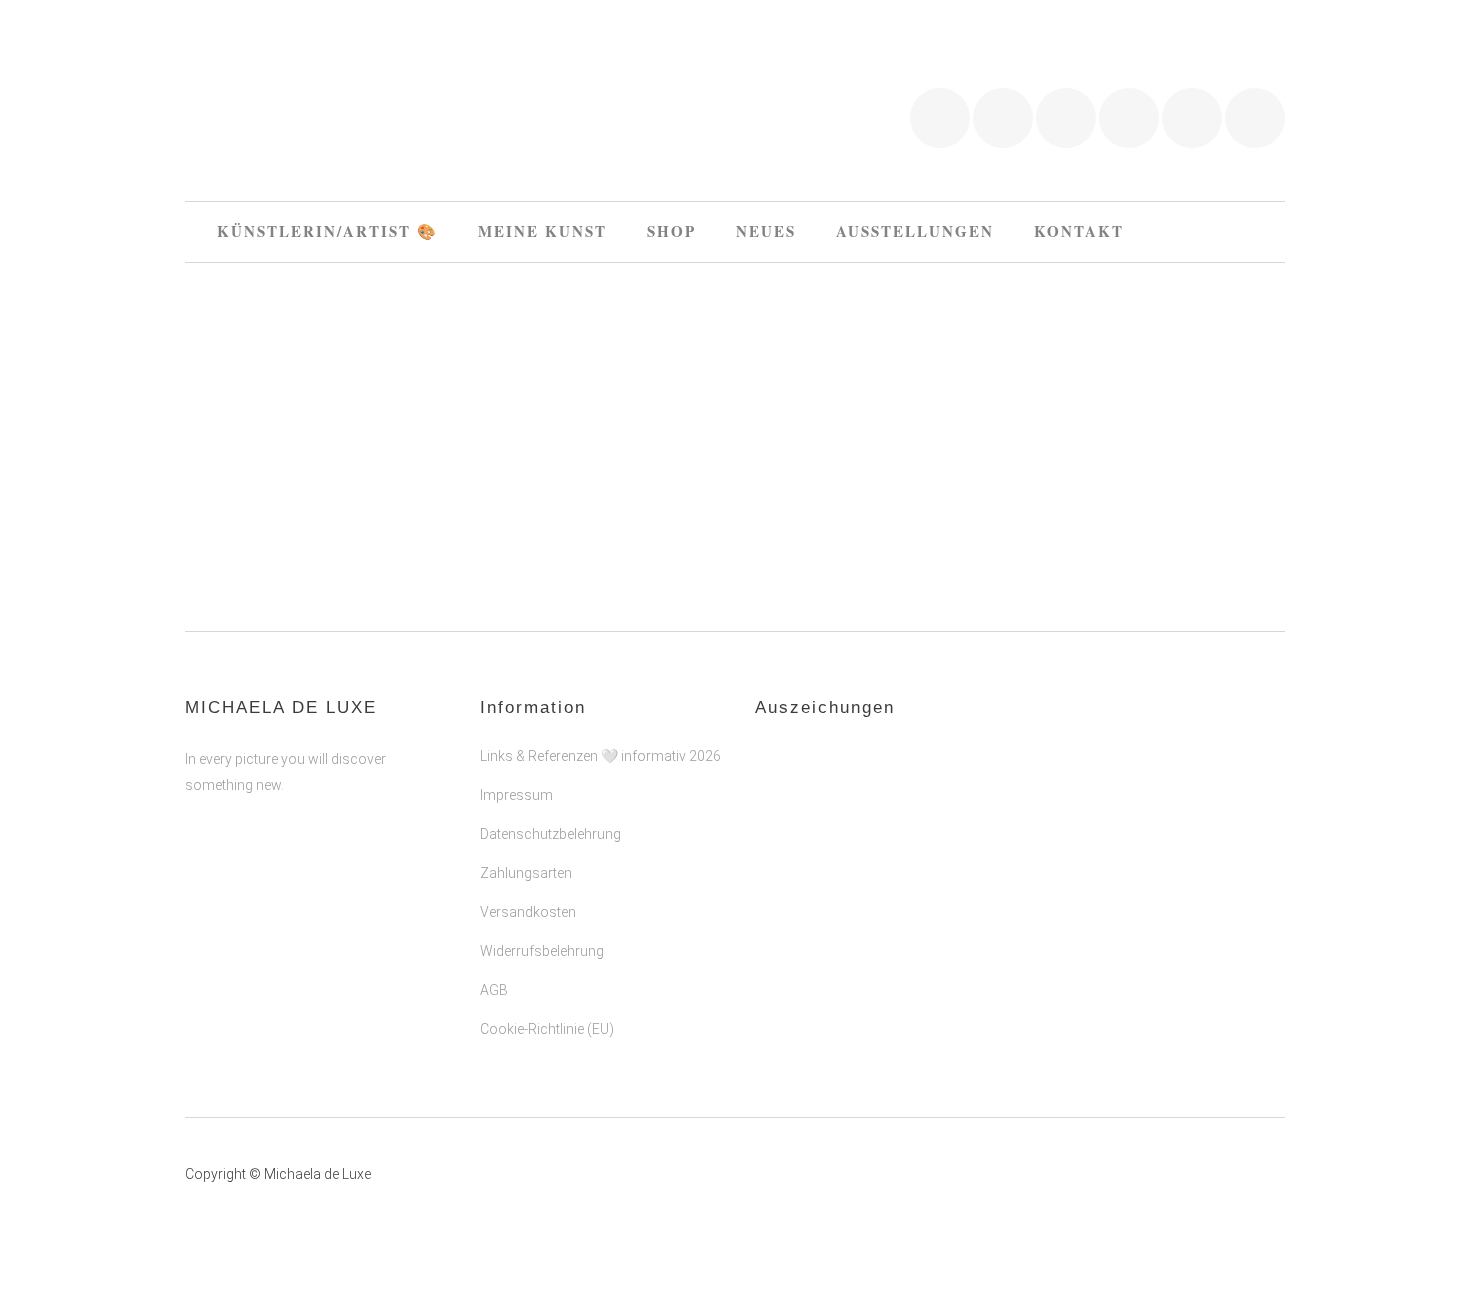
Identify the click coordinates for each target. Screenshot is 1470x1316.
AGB (494, 990)
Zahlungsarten (526, 873)
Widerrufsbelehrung (542, 951)
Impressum (516, 795)
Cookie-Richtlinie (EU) (547, 1029)
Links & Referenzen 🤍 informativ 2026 (600, 756)
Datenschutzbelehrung (550, 834)
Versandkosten (528, 912)
